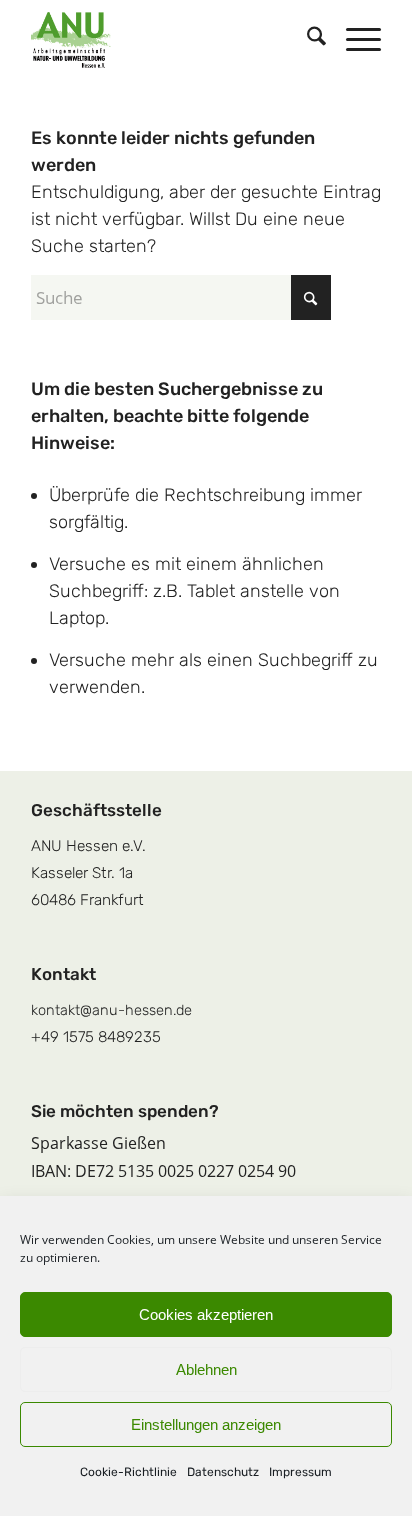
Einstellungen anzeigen (206, 1424)
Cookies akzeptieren (206, 1314)
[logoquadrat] (171, 40)
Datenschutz (223, 1472)
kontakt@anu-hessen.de (111, 1010)
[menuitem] (306, 40)
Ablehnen (206, 1369)
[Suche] (306, 40)
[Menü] (353, 40)
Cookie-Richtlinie (128, 1472)
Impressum (300, 1472)
